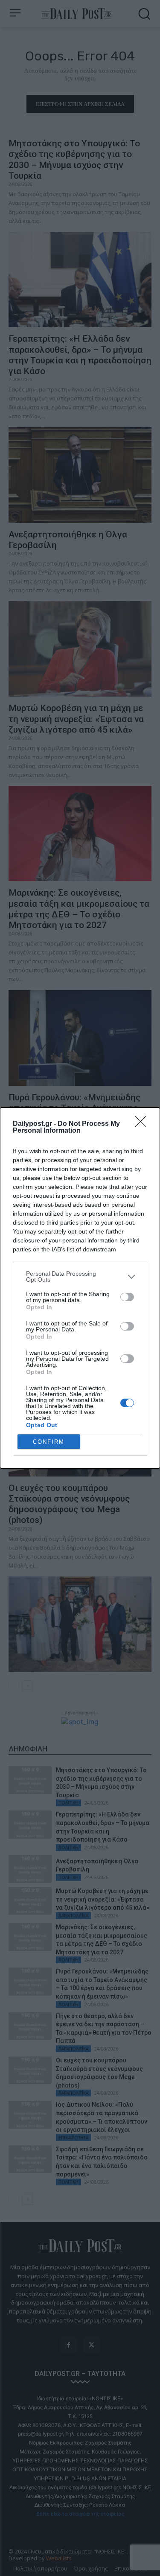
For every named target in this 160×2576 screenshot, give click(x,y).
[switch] (127, 1297)
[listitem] (80, 1277)
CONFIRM (49, 1442)
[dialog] (80, 1288)
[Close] (143, 1124)
